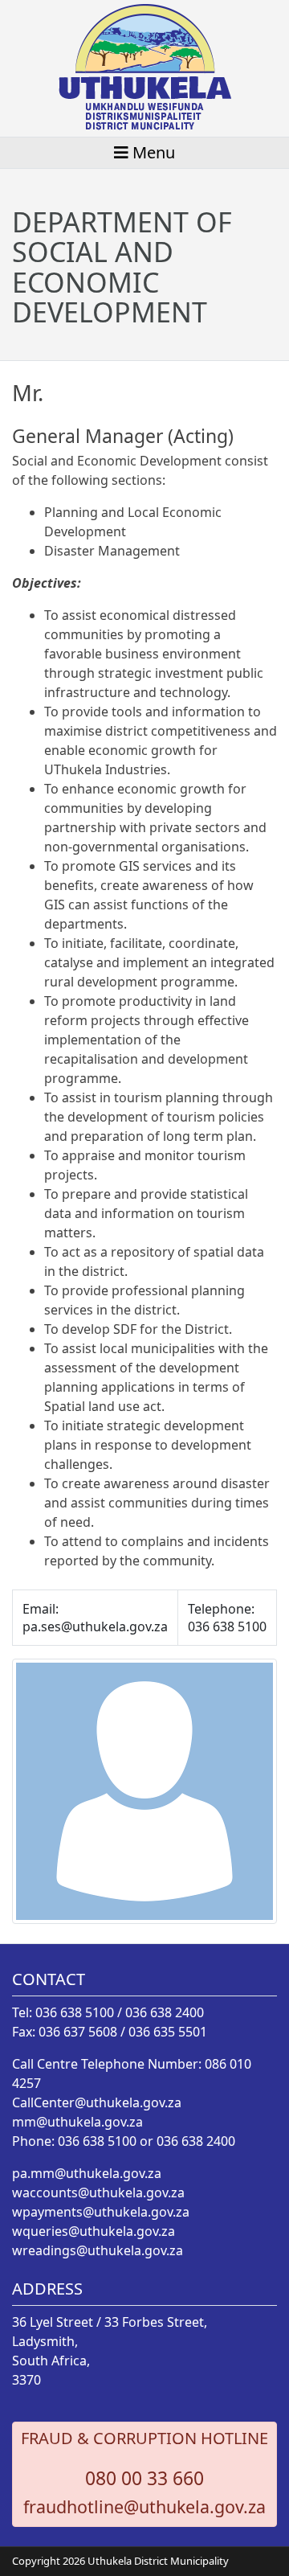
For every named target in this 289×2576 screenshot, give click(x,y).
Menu (152, 152)
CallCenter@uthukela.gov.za (97, 2102)
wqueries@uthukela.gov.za (94, 2231)
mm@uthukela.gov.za (77, 2122)
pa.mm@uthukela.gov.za (87, 2173)
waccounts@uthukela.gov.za (98, 2192)
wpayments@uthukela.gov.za (101, 2212)
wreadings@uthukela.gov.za (98, 2250)
